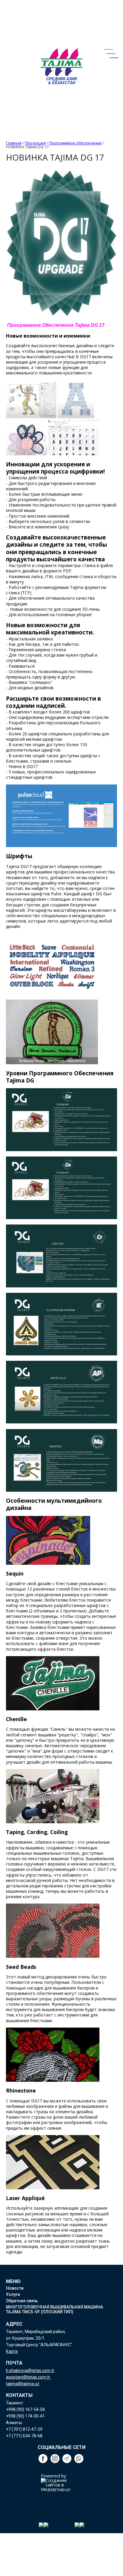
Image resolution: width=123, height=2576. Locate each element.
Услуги (13, 2294)
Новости (15, 2288)
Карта (12, 2351)
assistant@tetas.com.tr (29, 2377)
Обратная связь (22, 2301)
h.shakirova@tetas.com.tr (30, 2371)
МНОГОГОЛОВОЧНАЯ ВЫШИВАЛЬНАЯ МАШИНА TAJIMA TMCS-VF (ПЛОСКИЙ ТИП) (54, 2309)
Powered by (54, 2476)
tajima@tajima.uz (23, 2384)
